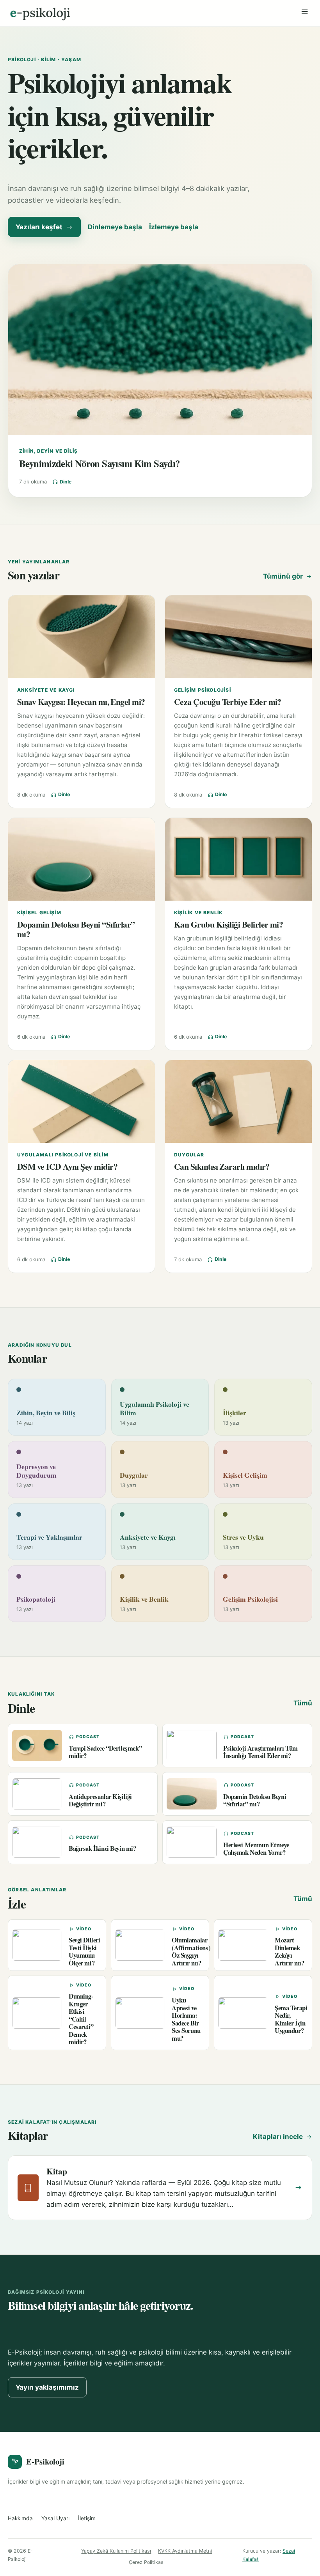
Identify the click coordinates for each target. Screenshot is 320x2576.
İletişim (87, 2518)
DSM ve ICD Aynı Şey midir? (67, 1166)
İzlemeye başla (174, 227)
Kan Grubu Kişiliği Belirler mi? (228, 924)
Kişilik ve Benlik (198, 913)
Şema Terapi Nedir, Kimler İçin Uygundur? (291, 2019)
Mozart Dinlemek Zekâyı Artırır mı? (289, 1951)
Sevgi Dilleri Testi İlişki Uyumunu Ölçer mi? (84, 1951)
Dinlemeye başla (115, 227)
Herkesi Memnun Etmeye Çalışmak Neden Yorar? (256, 1848)
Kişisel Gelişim (39, 913)
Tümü (303, 1703)
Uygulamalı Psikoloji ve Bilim (63, 1155)
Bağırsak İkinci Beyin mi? (102, 1848)
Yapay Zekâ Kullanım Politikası (116, 2551)
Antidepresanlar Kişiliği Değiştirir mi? (100, 1800)
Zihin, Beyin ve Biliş (48, 451)
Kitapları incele (278, 2137)
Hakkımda (20, 2518)
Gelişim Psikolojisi (203, 690)
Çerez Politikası (147, 2562)
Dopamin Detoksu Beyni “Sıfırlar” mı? (76, 929)
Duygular (189, 1155)
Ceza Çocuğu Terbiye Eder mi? (228, 702)
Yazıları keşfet (39, 227)
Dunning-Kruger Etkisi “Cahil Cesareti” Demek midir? (81, 2019)
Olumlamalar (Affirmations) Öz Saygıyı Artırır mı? (191, 1951)
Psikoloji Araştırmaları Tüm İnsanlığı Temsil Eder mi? (260, 1752)
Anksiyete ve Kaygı (46, 690)
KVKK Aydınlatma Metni (185, 2551)
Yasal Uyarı (55, 2518)
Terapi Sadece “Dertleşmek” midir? (105, 1752)
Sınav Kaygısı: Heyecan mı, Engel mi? (81, 702)
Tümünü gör (283, 576)
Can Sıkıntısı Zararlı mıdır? (222, 1166)
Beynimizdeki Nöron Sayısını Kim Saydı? (99, 463)
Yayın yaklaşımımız (47, 2387)
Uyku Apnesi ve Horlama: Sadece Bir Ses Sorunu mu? (186, 2019)
